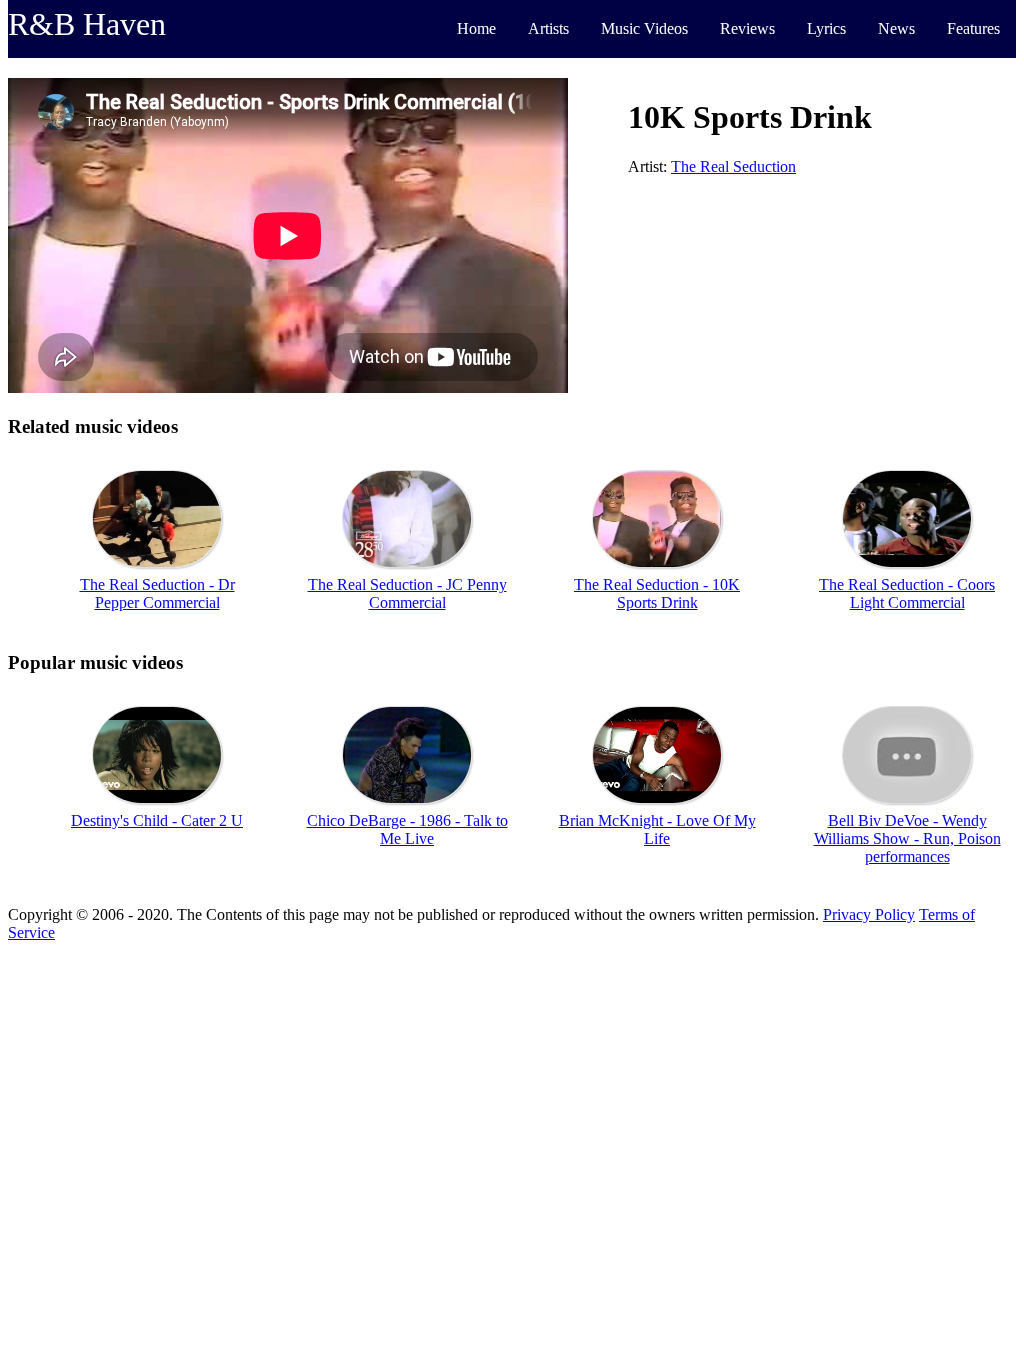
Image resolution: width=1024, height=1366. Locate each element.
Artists (548, 28)
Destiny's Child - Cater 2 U (157, 820)
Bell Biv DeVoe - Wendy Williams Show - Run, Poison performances (907, 838)
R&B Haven (87, 24)
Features (973, 28)
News (896, 28)
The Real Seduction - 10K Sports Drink (657, 593)
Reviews (747, 28)
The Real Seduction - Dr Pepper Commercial (157, 593)
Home (476, 28)
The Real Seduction (733, 166)
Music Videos (644, 28)
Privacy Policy (869, 914)
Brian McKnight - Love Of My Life (657, 829)
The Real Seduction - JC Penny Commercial (407, 593)
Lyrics (826, 28)
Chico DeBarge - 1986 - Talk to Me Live (407, 829)
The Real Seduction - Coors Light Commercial (907, 593)
